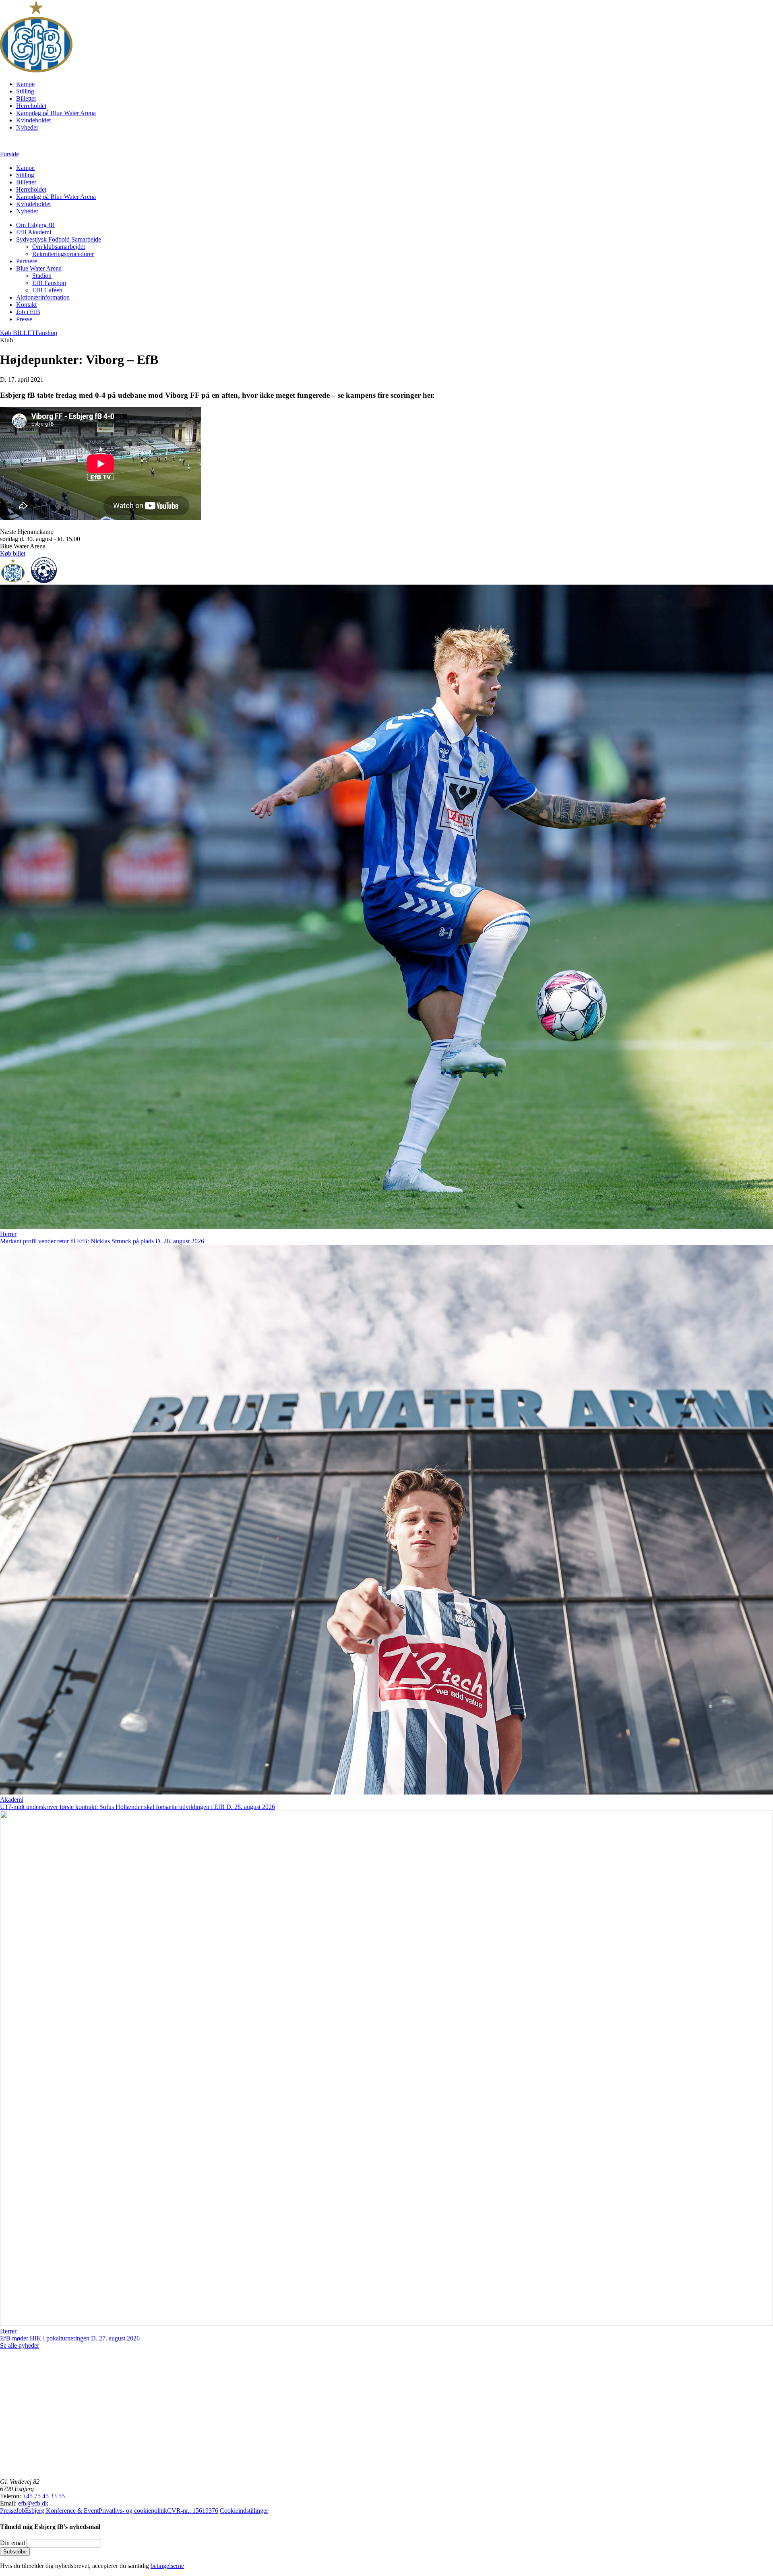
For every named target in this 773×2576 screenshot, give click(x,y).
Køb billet (13, 553)
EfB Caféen (47, 290)
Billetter (26, 98)
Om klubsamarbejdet (59, 247)
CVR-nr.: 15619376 (193, 2511)
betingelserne (167, 2566)
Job (21, 2511)
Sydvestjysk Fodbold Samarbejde (59, 239)
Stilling (25, 91)
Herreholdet (31, 106)
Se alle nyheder (20, 2345)
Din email (12, 2543)
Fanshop (46, 333)
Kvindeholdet (33, 120)
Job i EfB (28, 312)
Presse (24, 319)
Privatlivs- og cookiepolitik (133, 2511)
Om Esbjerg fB (35, 225)
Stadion (42, 276)
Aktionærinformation (43, 297)
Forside (9, 154)
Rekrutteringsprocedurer (63, 254)
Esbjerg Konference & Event (62, 2511)
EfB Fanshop (49, 283)
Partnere (27, 261)
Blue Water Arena (39, 268)
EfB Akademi (34, 232)
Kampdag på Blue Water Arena (56, 113)
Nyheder (27, 127)
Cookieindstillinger (244, 2511)
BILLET (18, 333)
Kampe (25, 84)
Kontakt (26, 305)
